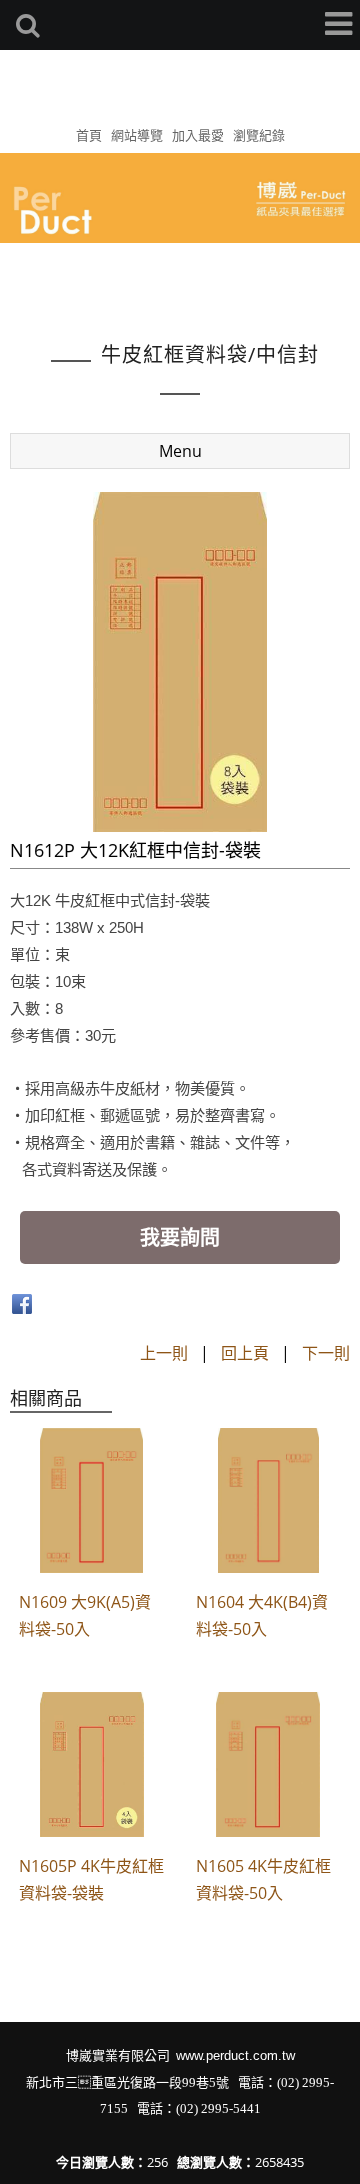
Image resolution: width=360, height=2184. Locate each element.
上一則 (164, 1353)
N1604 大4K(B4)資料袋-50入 (262, 1615)
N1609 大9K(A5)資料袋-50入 (85, 1615)
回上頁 (245, 1353)
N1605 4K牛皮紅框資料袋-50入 (263, 1879)
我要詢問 (180, 1237)
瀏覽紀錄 (259, 135)
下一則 (326, 1353)
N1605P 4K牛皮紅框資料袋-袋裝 (91, 1879)
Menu (180, 451)
